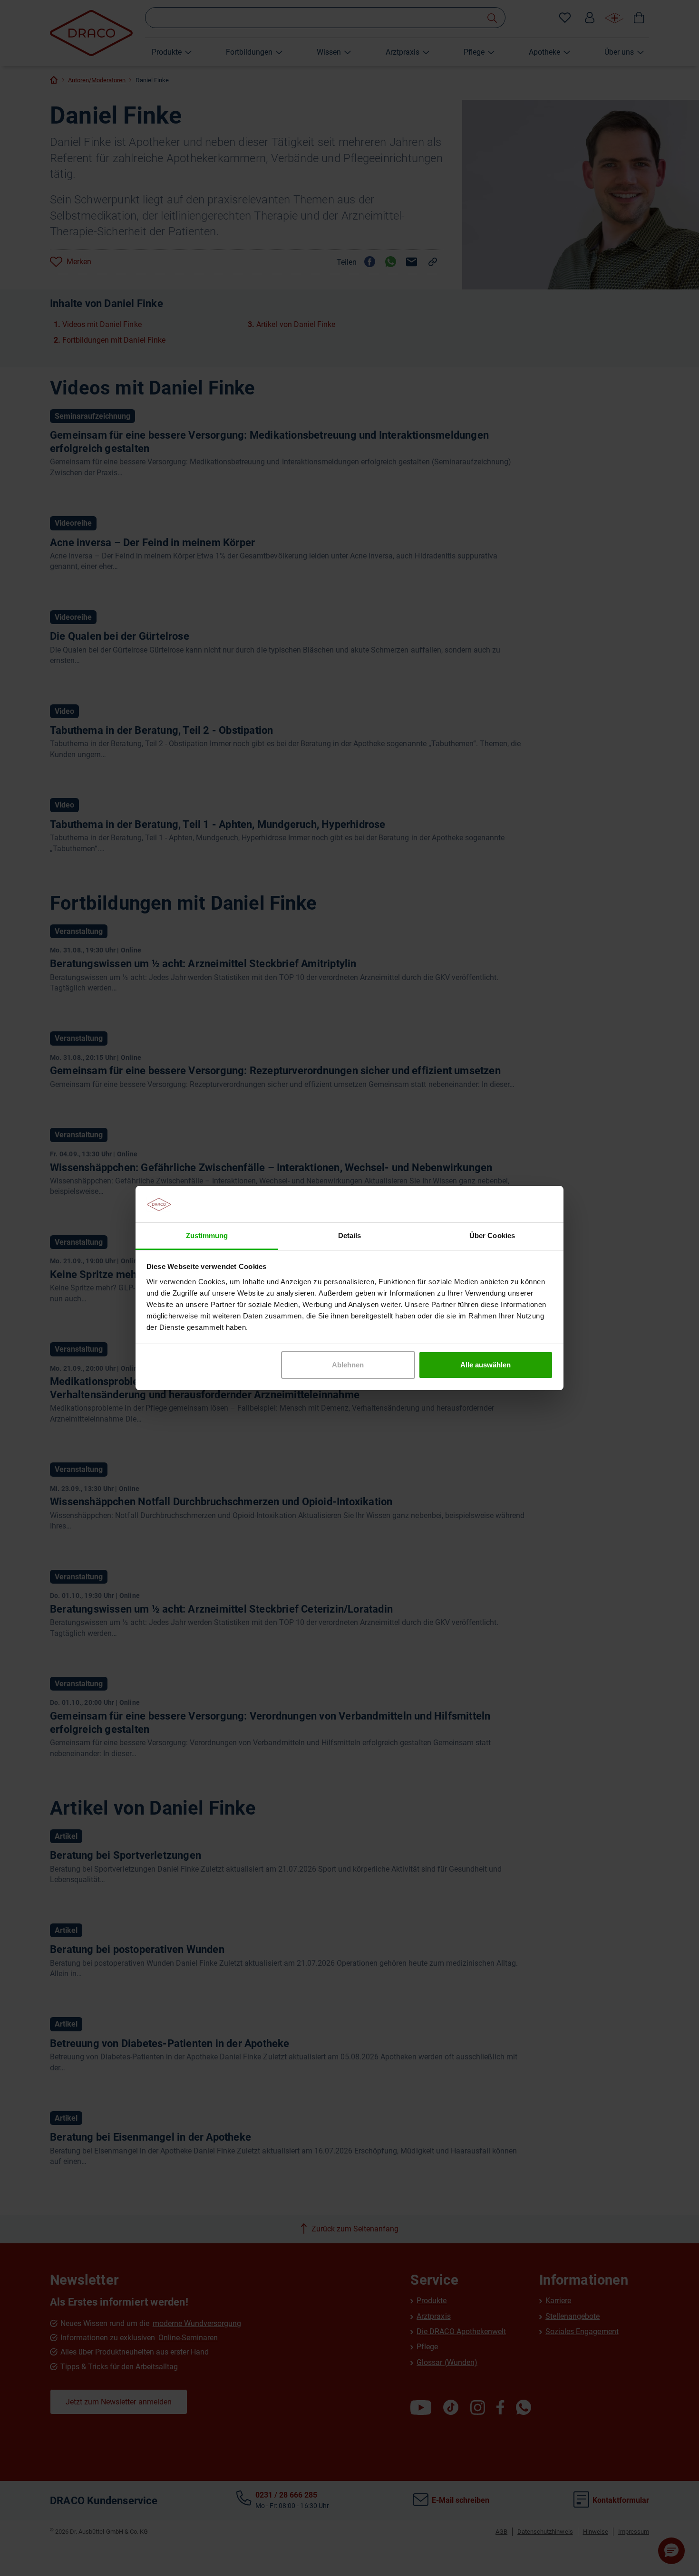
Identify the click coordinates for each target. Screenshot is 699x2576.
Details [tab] (349, 1235)
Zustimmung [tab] (207, 1235)
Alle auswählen (485, 1365)
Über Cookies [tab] (492, 1235)
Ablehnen (348, 1365)
